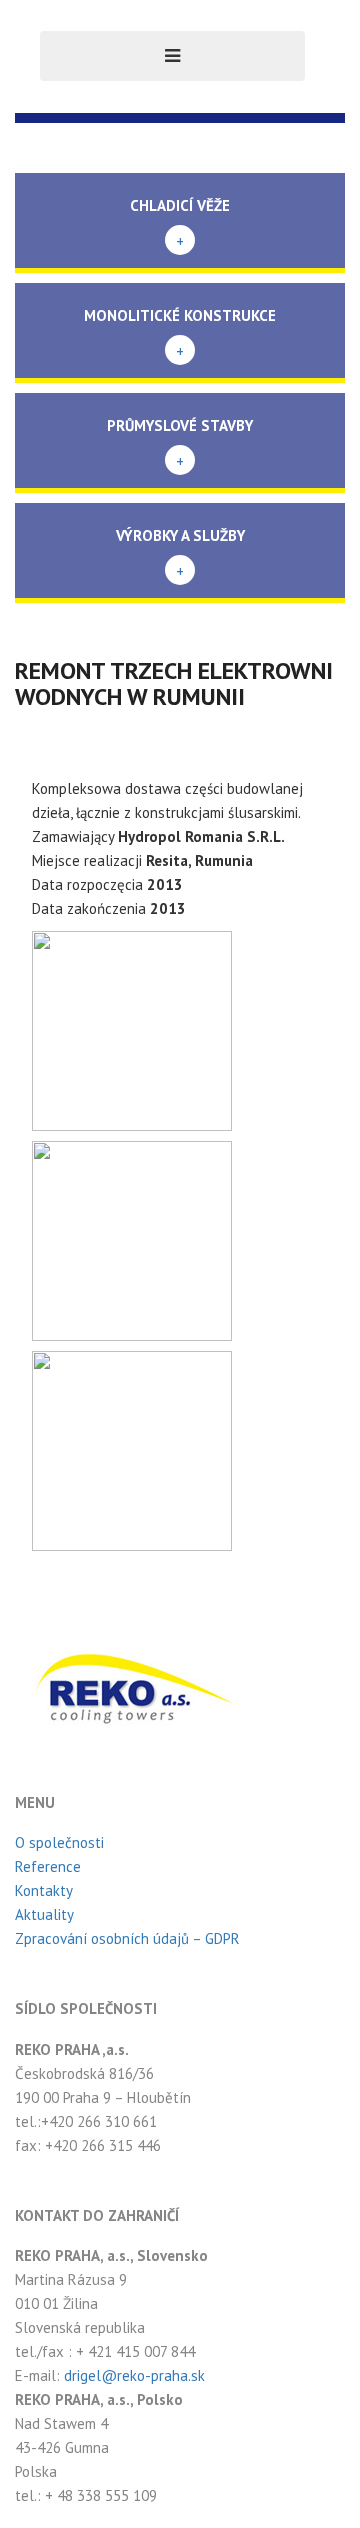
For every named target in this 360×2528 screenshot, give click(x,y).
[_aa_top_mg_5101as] (132, 1029)
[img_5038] (132, 1449)
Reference (48, 1866)
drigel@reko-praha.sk (134, 2375)
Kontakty (44, 1890)
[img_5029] (132, 1239)
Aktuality (44, 1914)
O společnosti (59, 1842)
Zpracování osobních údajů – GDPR (127, 1938)
